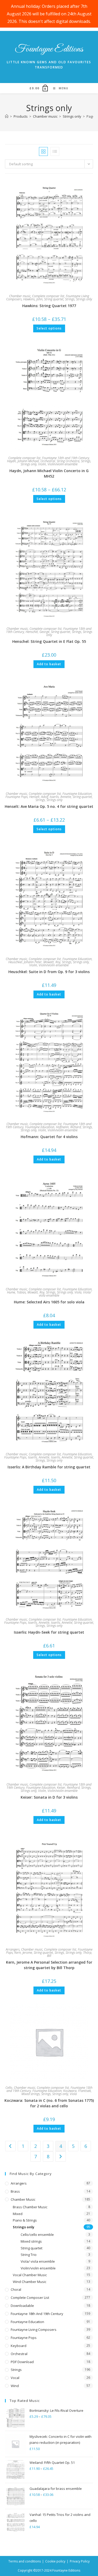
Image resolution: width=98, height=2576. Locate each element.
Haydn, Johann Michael (23, 461)
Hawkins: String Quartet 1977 (49, 306)
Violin (42, 464)
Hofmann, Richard (68, 1127)
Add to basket (49, 664)
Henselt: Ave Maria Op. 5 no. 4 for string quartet (49, 806)
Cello (9, 2088)
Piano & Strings (25, 2220)
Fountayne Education (77, 794)
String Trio (29, 2255)
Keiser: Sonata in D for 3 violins (49, 1797)
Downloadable (22, 2306)
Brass (15, 2191)
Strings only (84, 299)
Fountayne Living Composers (34, 2330)
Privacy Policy (80, 2561)
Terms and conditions (25, 2561)
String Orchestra (68, 461)
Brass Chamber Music (30, 2207)
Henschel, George (38, 632)
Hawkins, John (33, 299)
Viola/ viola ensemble (38, 2261)
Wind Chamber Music (30, 2282)
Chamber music (20, 296)
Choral (16, 2289)
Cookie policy (55, 2561)
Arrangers (13, 1949)
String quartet (54, 299)
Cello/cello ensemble (37, 2235)
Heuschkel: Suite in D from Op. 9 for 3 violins (49, 972)
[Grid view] (43, 151)
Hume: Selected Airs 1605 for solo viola (49, 1302)
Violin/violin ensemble (63, 464)
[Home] (7, 116)
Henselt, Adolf (39, 797)
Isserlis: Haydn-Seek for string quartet (49, 1632)
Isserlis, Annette (60, 797)
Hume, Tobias (16, 1292)
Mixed (18, 2214)
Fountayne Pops (17, 797)
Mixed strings (31, 2094)
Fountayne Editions (49, 49)
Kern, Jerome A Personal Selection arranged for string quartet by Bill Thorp (49, 1965)
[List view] (55, 151)
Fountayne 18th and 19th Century (66, 458)
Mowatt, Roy (52, 962)
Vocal (15, 2378)
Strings (70, 299)
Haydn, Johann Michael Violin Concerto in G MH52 (49, 473)
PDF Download (22, 2362)
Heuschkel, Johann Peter (25, 962)
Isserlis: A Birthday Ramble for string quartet (49, 1467)
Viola (78, 1292)
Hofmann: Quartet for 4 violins (49, 1137)
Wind (15, 2386)
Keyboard (19, 2346)
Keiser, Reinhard (68, 1788)
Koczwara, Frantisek (77, 2091)
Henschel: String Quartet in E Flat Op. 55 (49, 641)
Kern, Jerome (23, 1953)
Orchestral (48, 461)
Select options (49, 328)
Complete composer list (48, 296)
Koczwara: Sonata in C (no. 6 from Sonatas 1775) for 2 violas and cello (49, 2103)
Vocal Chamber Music (30, 2275)
